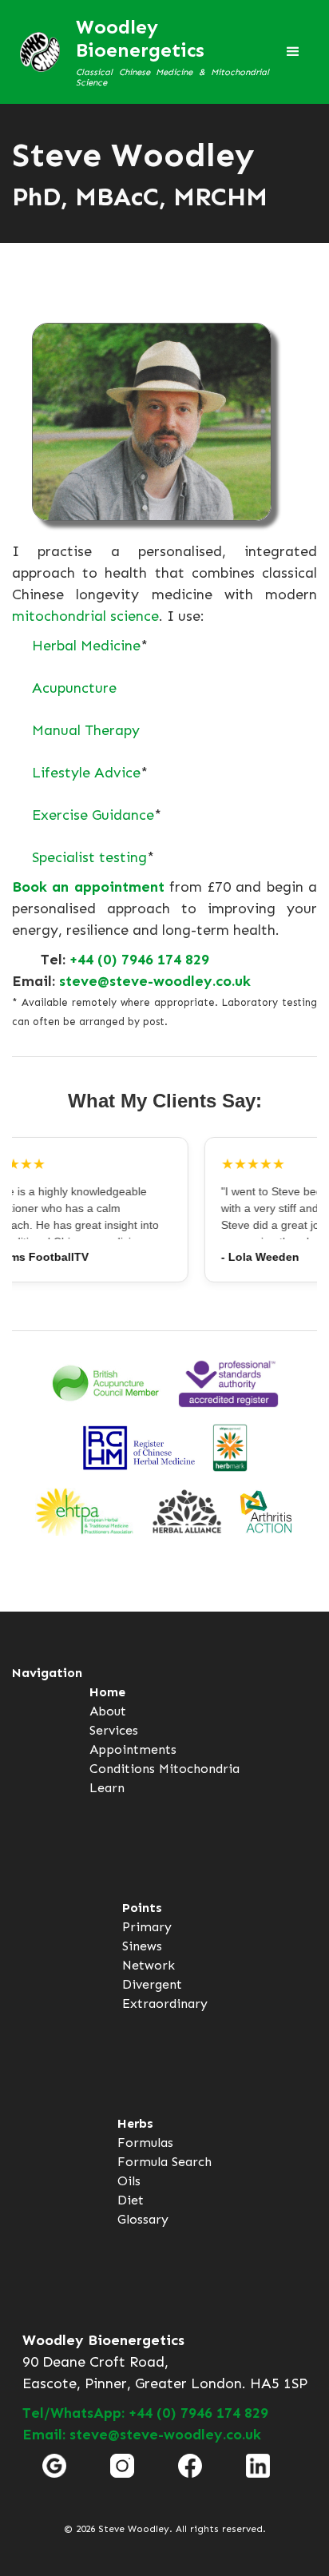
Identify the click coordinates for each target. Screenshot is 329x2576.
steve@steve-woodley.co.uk (155, 981)
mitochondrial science (85, 616)
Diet (131, 2200)
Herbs (135, 2123)
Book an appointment (88, 887)
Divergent (152, 1984)
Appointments (133, 1749)
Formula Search (164, 2162)
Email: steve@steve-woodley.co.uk (142, 2435)
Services (114, 1730)
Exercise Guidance (93, 815)
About (108, 1711)
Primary (147, 1927)
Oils (129, 2181)
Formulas (145, 2143)
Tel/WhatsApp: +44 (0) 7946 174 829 (145, 2413)
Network (149, 1965)
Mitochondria (199, 1769)
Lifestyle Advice (86, 773)
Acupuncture (74, 688)
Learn (107, 1788)
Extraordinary (165, 2004)
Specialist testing (89, 857)
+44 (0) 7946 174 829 (139, 960)
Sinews (142, 1946)
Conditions (122, 1769)
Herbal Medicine (86, 646)
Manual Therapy (86, 730)
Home (107, 1692)
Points (142, 1908)
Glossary (143, 2219)
